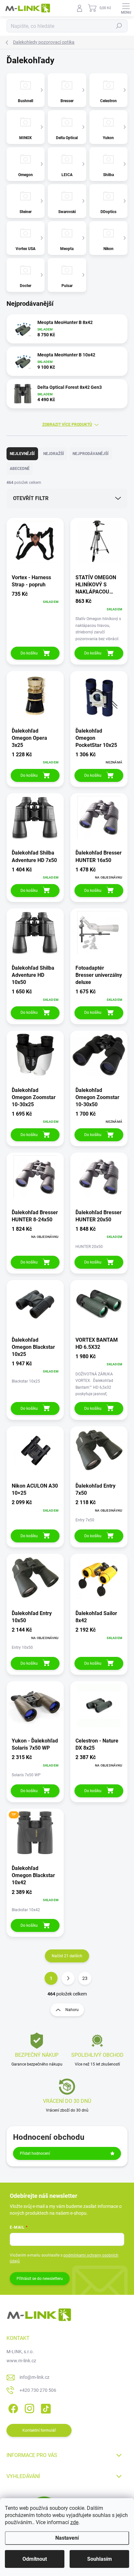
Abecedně (20, 469)
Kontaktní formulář (39, 2430)
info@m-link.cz (34, 2377)
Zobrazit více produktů (67, 425)
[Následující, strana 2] (68, 1978)
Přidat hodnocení (35, 2153)
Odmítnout (35, 2559)
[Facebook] (12, 2407)
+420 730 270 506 (38, 2390)
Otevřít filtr (31, 498)
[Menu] (126, 8)
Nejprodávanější (91, 454)
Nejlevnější (22, 454)
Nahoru (72, 2010)
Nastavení (67, 2538)
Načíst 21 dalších (67, 1956)
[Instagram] (28, 2407)
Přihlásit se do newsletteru (40, 2279)
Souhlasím (100, 2559)
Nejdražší (54, 454)
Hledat (119, 26)
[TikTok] (45, 2407)
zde (74, 2522)
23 (85, 1978)
